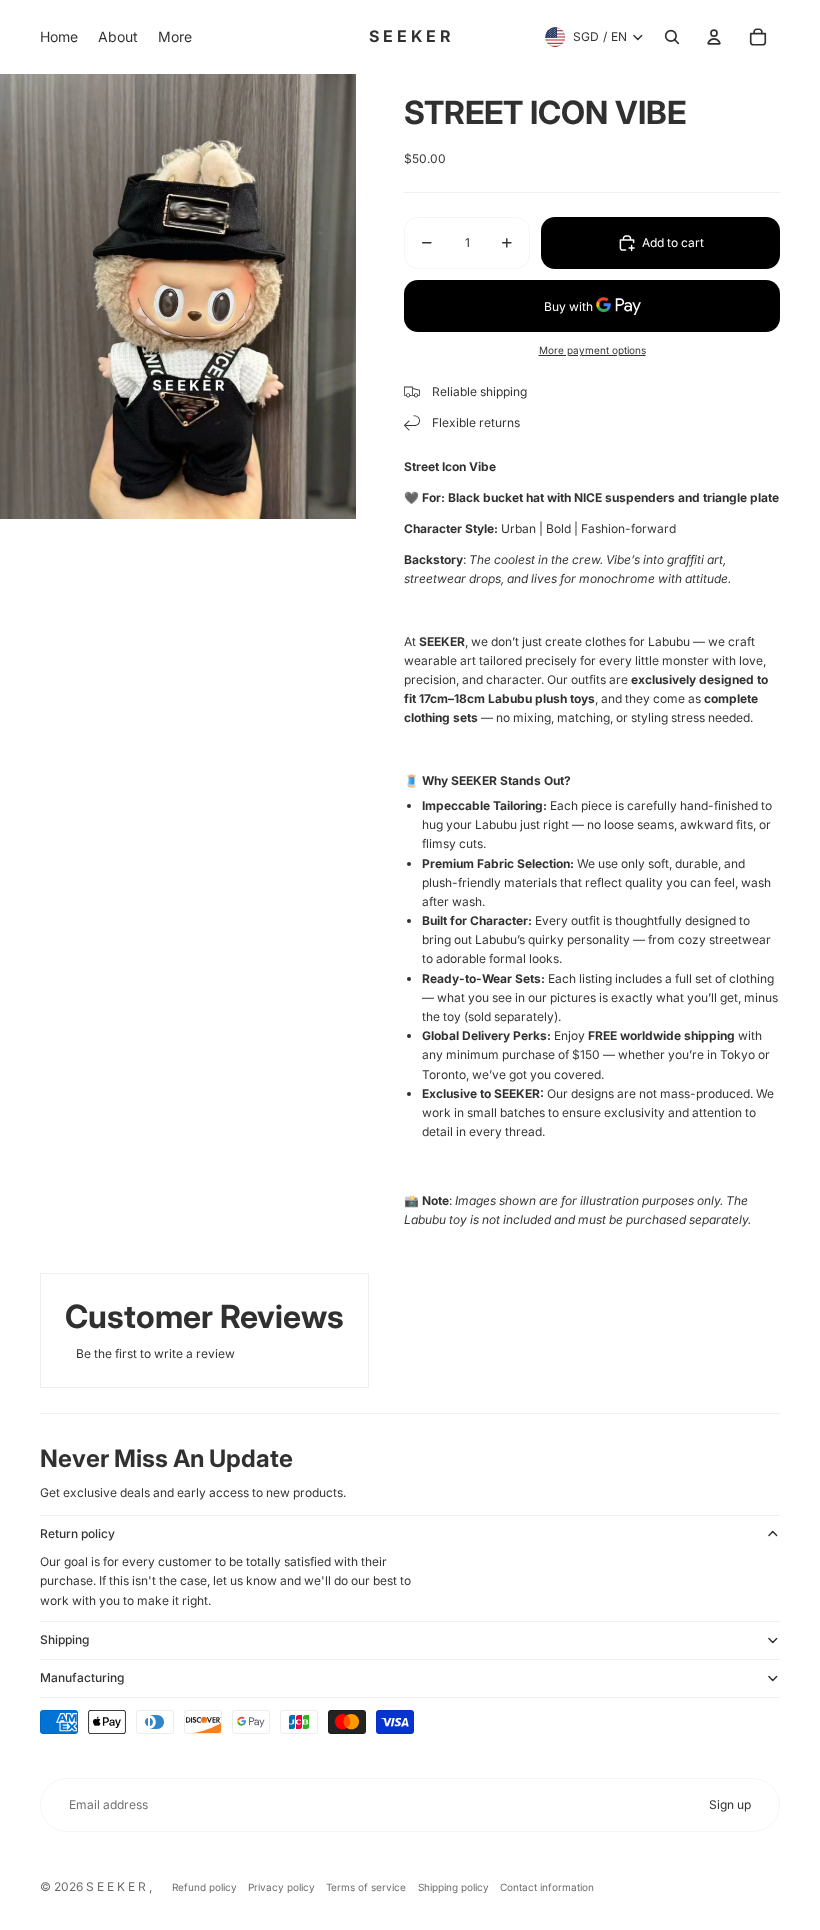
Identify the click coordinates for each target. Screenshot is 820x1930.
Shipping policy (453, 1887)
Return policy (77, 1533)
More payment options (592, 350)
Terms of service (366, 1887)
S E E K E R (117, 1886)
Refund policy (204, 1887)
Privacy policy (281, 1887)
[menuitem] (59, 37)
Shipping (64, 1639)
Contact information (547, 1887)
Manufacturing (82, 1677)
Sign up (730, 1804)
